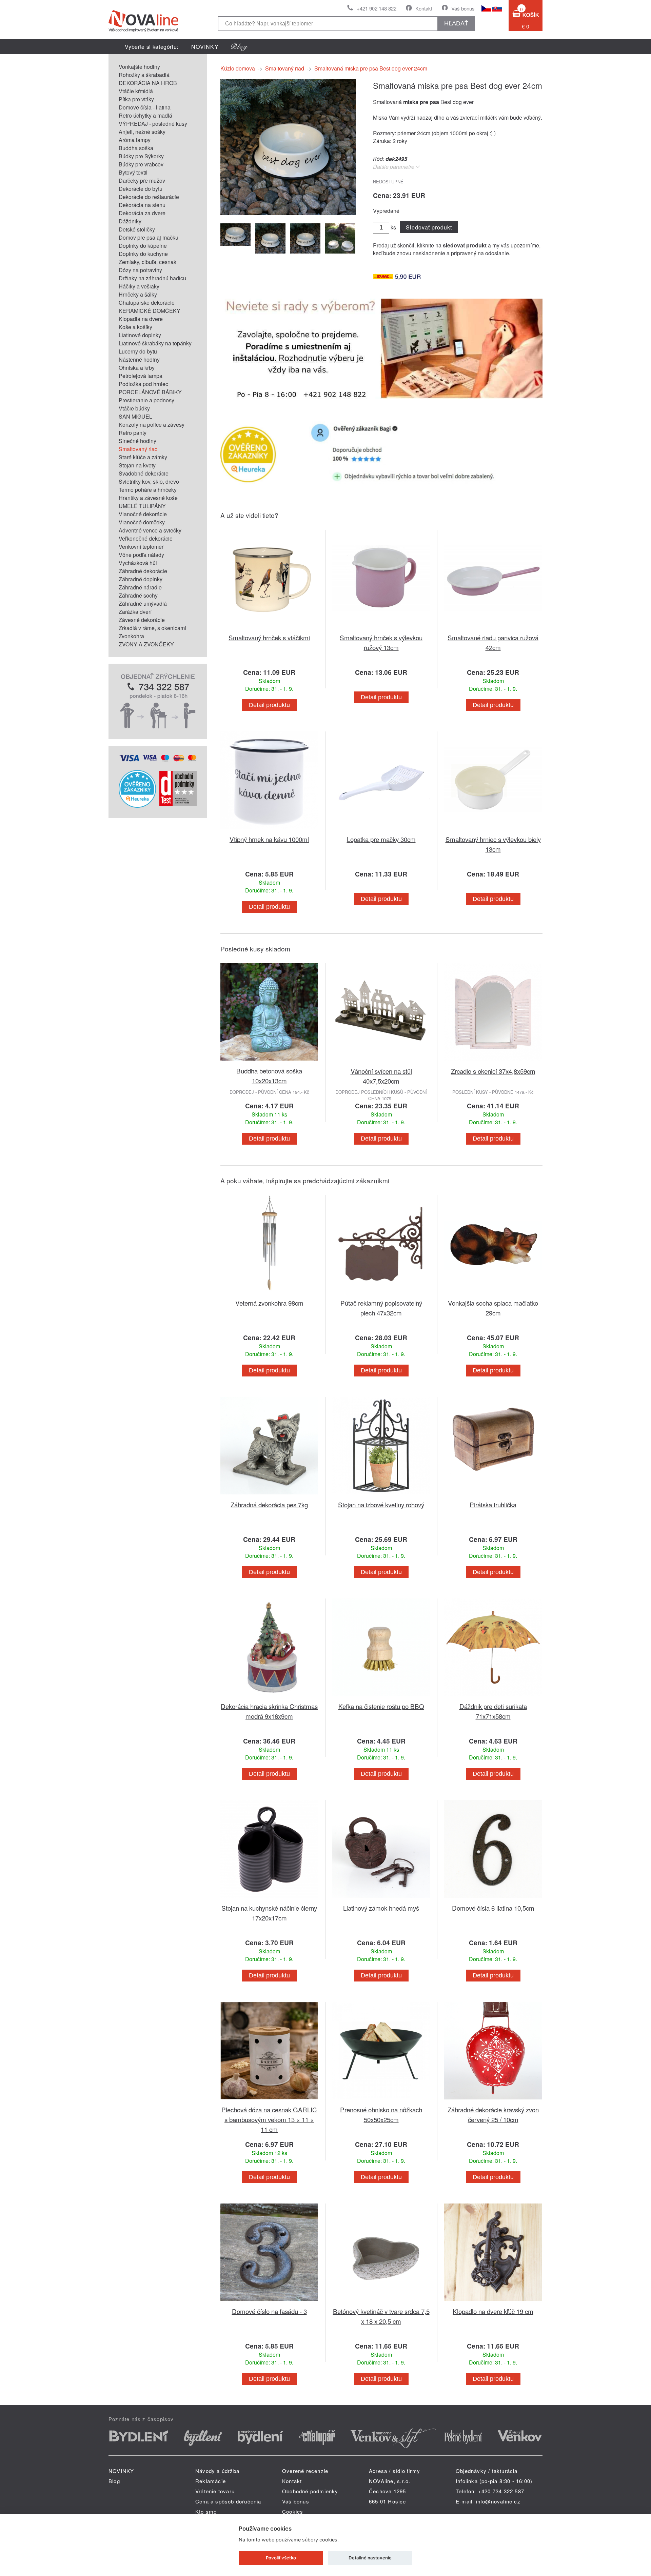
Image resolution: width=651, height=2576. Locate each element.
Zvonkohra (131, 636)
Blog (114, 2481)
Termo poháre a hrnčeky (148, 490)
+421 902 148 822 (377, 8)
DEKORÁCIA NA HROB (148, 83)
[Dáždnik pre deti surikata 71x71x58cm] (493, 1697)
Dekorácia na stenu (142, 205)
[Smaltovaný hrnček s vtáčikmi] (269, 629)
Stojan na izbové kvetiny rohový (381, 1504)
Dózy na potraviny (140, 270)
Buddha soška (136, 148)
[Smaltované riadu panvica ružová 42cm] (493, 629)
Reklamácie (211, 2481)
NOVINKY (205, 47)
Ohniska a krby (137, 368)
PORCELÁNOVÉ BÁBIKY (150, 392)
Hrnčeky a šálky (138, 294)
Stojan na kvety (137, 465)
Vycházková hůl (138, 563)
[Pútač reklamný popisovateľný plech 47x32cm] (381, 1294)
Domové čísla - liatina (145, 107)
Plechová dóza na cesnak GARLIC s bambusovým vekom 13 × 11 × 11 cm (269, 2119)
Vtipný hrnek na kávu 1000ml (269, 839)
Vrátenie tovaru (215, 2491)
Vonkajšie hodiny (139, 67)
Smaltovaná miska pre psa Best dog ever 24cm (371, 68)
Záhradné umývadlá (143, 603)
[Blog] (239, 47)
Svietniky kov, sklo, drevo (149, 481)
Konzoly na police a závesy (152, 425)
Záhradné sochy (138, 595)
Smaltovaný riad (138, 449)
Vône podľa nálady (141, 555)
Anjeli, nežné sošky (142, 132)
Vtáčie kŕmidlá (136, 91)
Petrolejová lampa (141, 376)
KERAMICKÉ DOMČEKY (150, 311)
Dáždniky (130, 221)
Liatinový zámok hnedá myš (381, 1908)
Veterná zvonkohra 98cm (269, 1303)
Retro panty (133, 433)
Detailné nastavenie (370, 2558)
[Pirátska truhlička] (493, 1496)
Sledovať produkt (429, 227)
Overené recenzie (305, 2471)
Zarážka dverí (135, 612)
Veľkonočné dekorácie (146, 538)
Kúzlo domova (238, 68)
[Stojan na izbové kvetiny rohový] (381, 1496)
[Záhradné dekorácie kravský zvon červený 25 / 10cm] (493, 2101)
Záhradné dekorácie (143, 571)
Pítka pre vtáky (136, 99)
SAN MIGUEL (135, 416)
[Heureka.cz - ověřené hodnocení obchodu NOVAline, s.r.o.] (137, 806)
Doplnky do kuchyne (143, 254)
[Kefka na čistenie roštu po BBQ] (381, 1697)
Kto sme (206, 2511)
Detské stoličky (137, 229)
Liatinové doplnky (140, 335)
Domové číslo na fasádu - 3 (269, 2311)
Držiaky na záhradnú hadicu (152, 278)
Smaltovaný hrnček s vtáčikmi (269, 637)
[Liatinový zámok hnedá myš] (381, 1899)
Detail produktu (269, 705)
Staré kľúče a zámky (143, 457)
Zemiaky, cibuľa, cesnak (147, 262)
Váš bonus (463, 8)
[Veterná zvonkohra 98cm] (269, 1294)
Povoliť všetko (281, 2558)
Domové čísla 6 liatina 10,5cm (493, 1908)
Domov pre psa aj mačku (149, 237)
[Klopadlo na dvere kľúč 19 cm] (493, 2302)
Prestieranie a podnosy (146, 400)
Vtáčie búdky (134, 408)
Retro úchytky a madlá (145, 115)
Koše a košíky (135, 327)
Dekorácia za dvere (142, 213)
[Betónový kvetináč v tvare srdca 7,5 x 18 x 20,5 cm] (381, 2302)
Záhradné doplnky (141, 579)
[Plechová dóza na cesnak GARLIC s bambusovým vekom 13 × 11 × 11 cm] (269, 2101)
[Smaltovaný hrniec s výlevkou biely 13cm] (493, 830)
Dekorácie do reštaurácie (149, 197)
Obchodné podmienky (310, 2491)
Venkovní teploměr (141, 547)
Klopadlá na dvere (141, 319)
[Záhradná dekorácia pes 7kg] (269, 1496)
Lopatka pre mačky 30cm (381, 839)
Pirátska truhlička (493, 1504)
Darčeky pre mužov (142, 180)
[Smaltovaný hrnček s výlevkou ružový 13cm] (381, 629)
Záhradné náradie (140, 587)
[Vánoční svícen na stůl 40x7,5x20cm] (381, 1062)
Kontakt (424, 8)
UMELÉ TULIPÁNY (142, 506)
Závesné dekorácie (142, 620)
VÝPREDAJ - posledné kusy (153, 124)
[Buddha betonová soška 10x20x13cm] (269, 1062)
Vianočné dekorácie (143, 514)
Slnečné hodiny (137, 441)
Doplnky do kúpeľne (143, 246)
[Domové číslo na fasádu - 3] (269, 2302)
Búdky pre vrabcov (141, 164)
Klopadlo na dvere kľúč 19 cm (493, 2311)
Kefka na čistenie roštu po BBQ (381, 1706)
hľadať (456, 23)
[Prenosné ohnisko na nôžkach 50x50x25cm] (381, 2101)
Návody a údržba (217, 2471)
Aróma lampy (135, 140)
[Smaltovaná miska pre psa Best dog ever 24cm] (288, 213)
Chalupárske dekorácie (147, 303)
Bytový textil (133, 172)
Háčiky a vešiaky (139, 286)
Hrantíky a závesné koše (148, 498)
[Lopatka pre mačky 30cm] (381, 830)
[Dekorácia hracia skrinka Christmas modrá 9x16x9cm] (269, 1697)
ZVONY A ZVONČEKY (146, 644)
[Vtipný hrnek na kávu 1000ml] (269, 830)
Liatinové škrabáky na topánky (155, 343)
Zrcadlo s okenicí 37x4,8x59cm (493, 1071)
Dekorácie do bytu (141, 189)
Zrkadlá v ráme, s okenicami (152, 628)
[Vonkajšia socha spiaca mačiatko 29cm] (493, 1294)
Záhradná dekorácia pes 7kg (269, 1504)
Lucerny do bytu (138, 351)
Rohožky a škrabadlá (144, 75)
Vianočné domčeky (142, 522)
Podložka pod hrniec (143, 384)
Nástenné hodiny (139, 359)
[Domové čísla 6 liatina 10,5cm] (493, 1899)
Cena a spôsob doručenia (228, 2501)
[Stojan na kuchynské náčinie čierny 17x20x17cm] (269, 1899)
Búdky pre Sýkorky (141, 156)
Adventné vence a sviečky (150, 530)
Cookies (293, 2511)
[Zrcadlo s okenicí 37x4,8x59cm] (493, 1062)
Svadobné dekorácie (144, 473)
